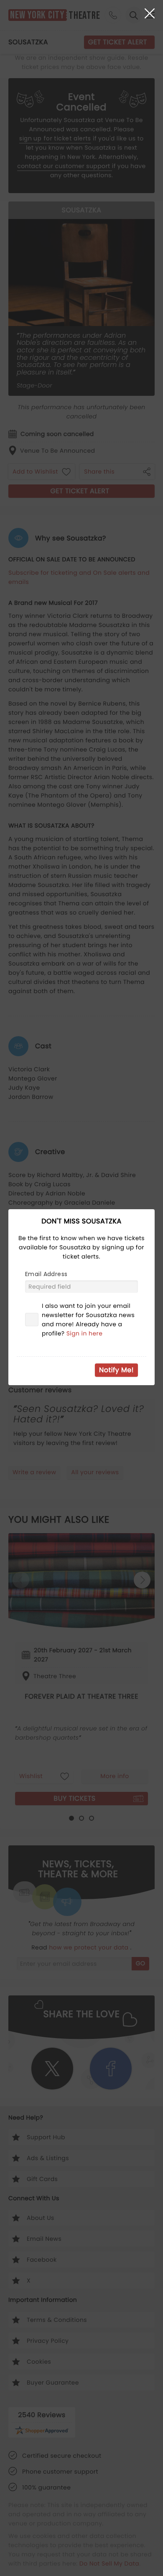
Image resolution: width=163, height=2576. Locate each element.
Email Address (46, 1274)
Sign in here (85, 1333)
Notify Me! (116, 1370)
